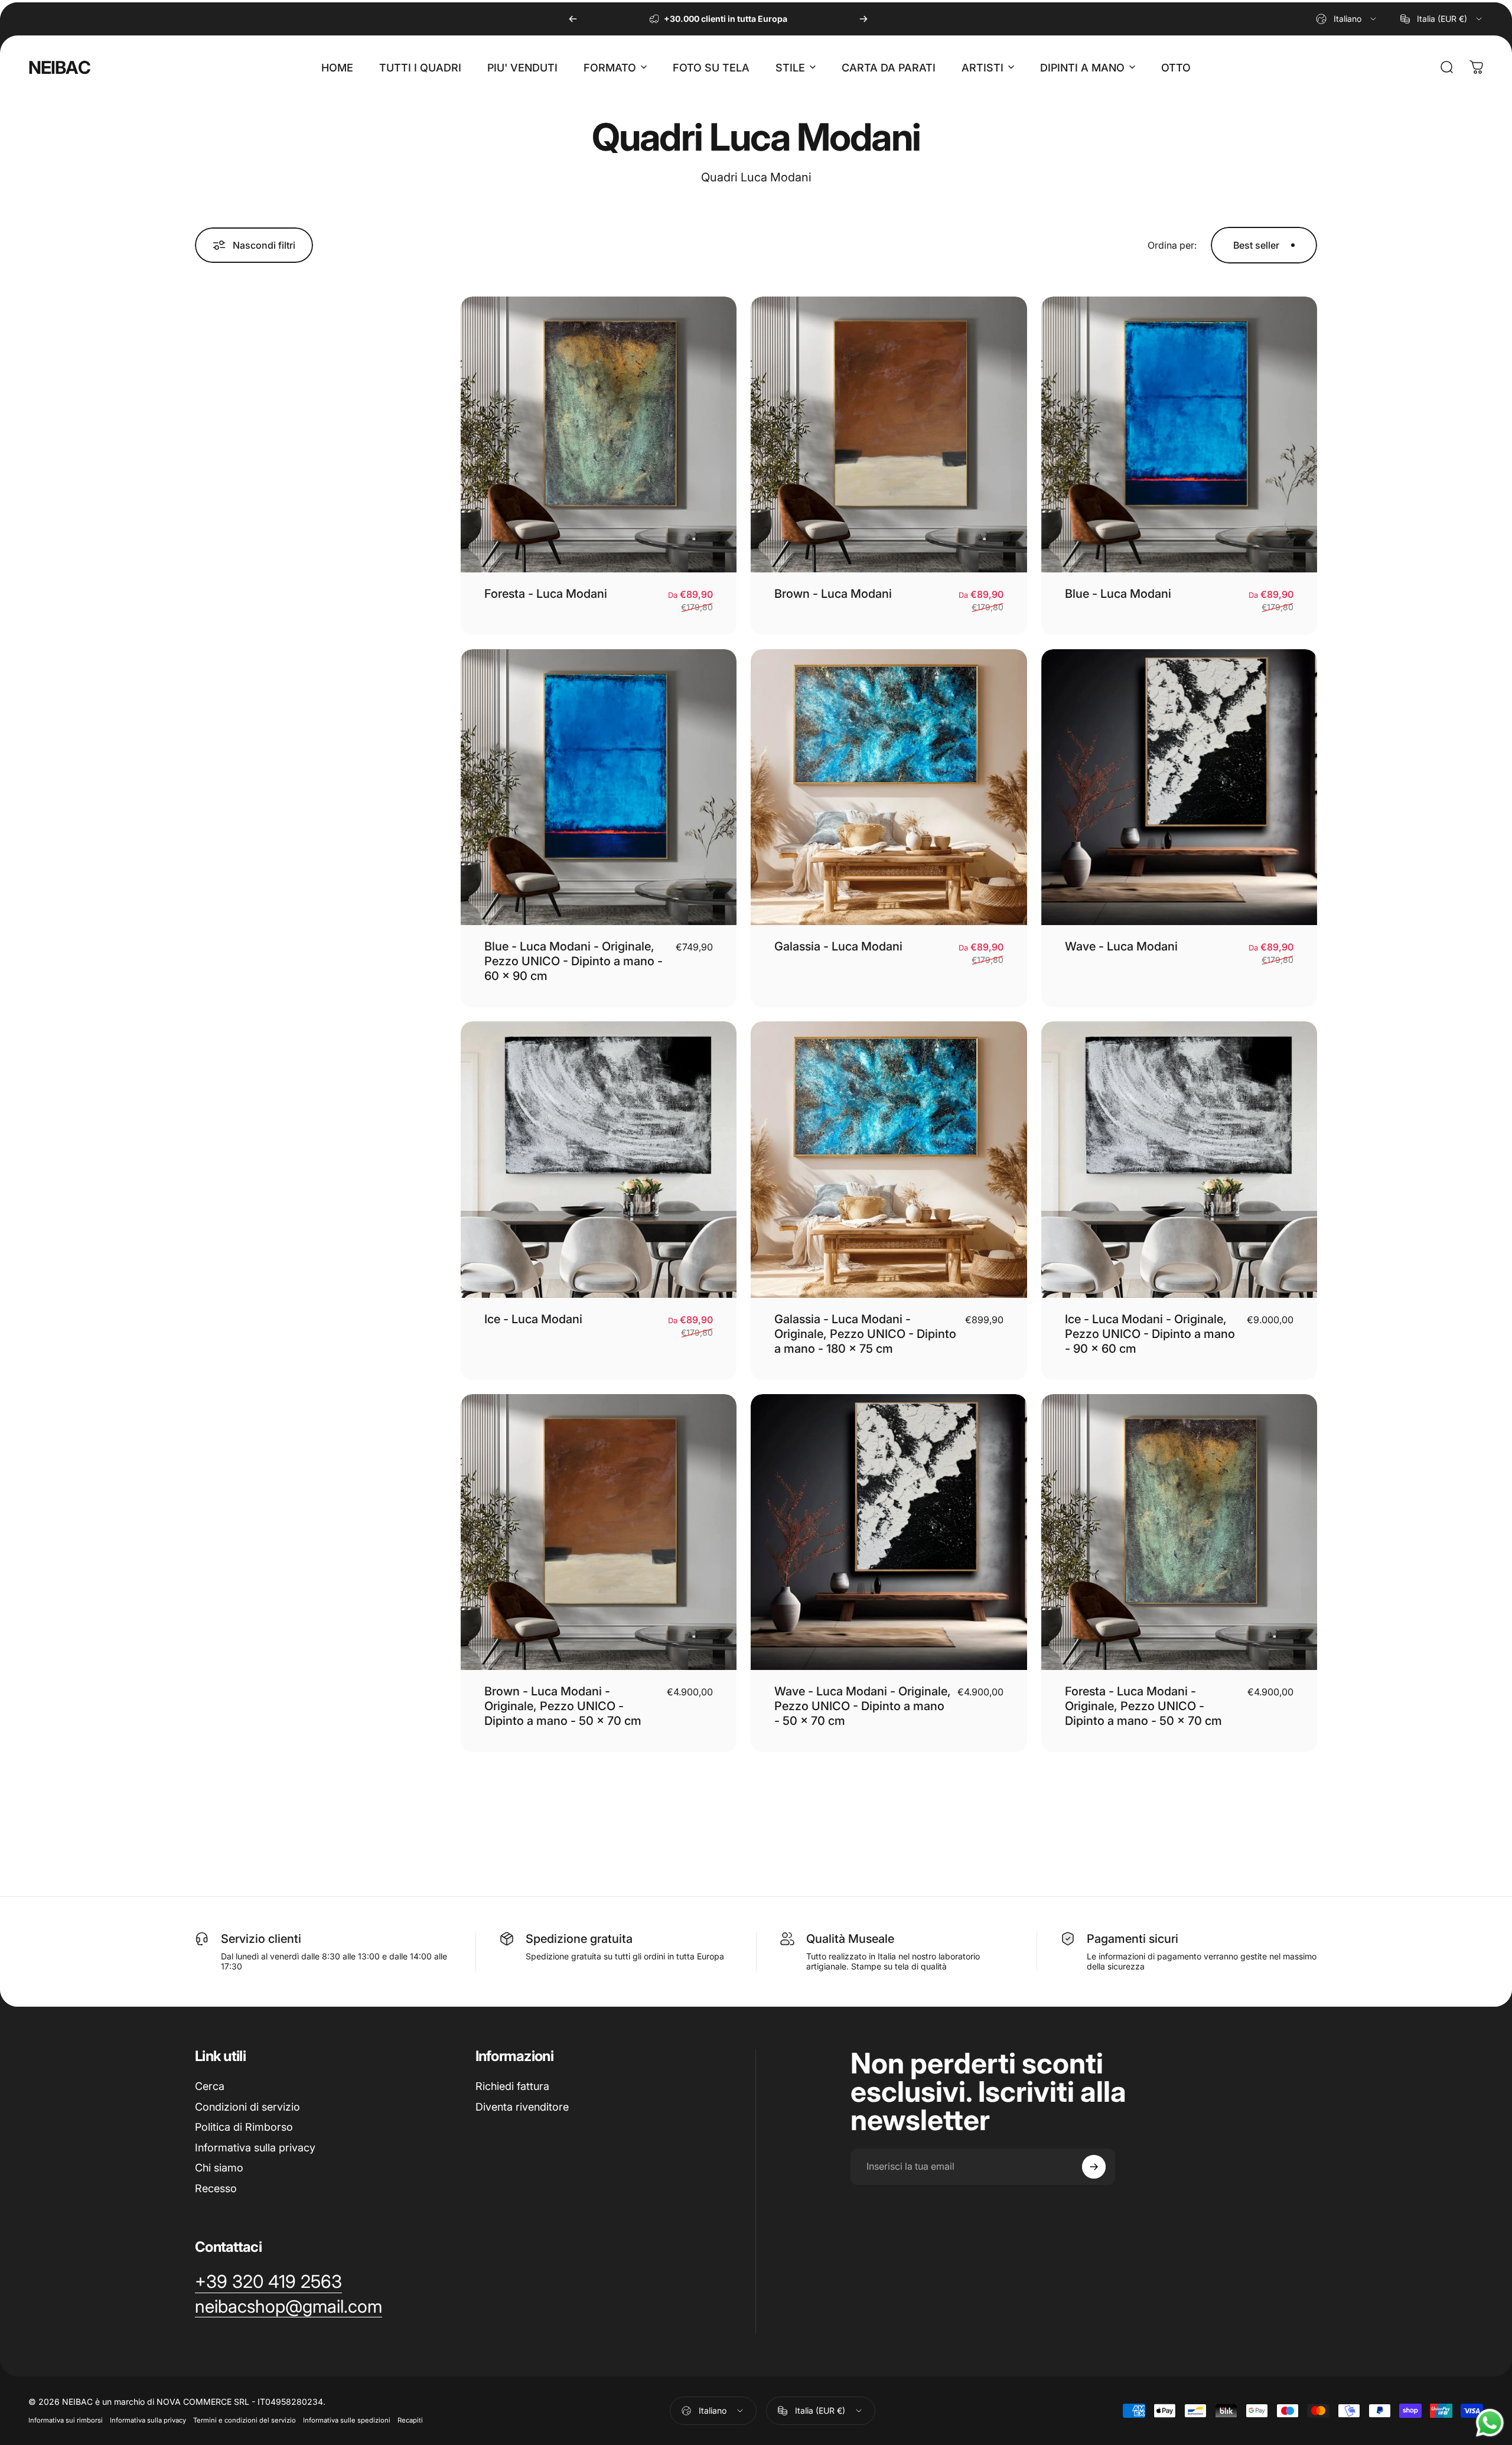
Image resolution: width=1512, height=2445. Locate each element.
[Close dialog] (835, 1162)
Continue (756, 1265)
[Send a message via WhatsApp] (1490, 2423)
